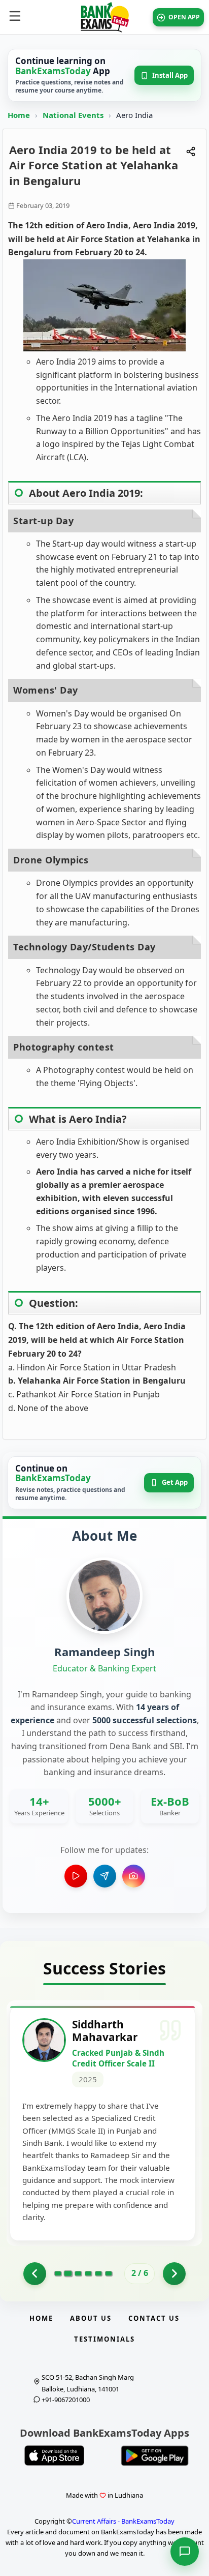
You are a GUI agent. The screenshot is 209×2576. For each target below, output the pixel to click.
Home (19, 115)
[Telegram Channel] (105, 1876)
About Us (91, 2318)
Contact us (154, 2318)
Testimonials (104, 2339)
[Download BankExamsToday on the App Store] (54, 2455)
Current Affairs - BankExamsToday (123, 2521)
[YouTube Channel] (76, 1876)
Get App (175, 1482)
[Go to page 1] (35, 2274)
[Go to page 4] (88, 2273)
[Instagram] (134, 1876)
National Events (74, 115)
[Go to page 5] (98, 2273)
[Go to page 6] (109, 2273)
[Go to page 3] (78, 2273)
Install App (170, 75)
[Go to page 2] (68, 2273)
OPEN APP (184, 17)
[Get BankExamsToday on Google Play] (155, 2455)
